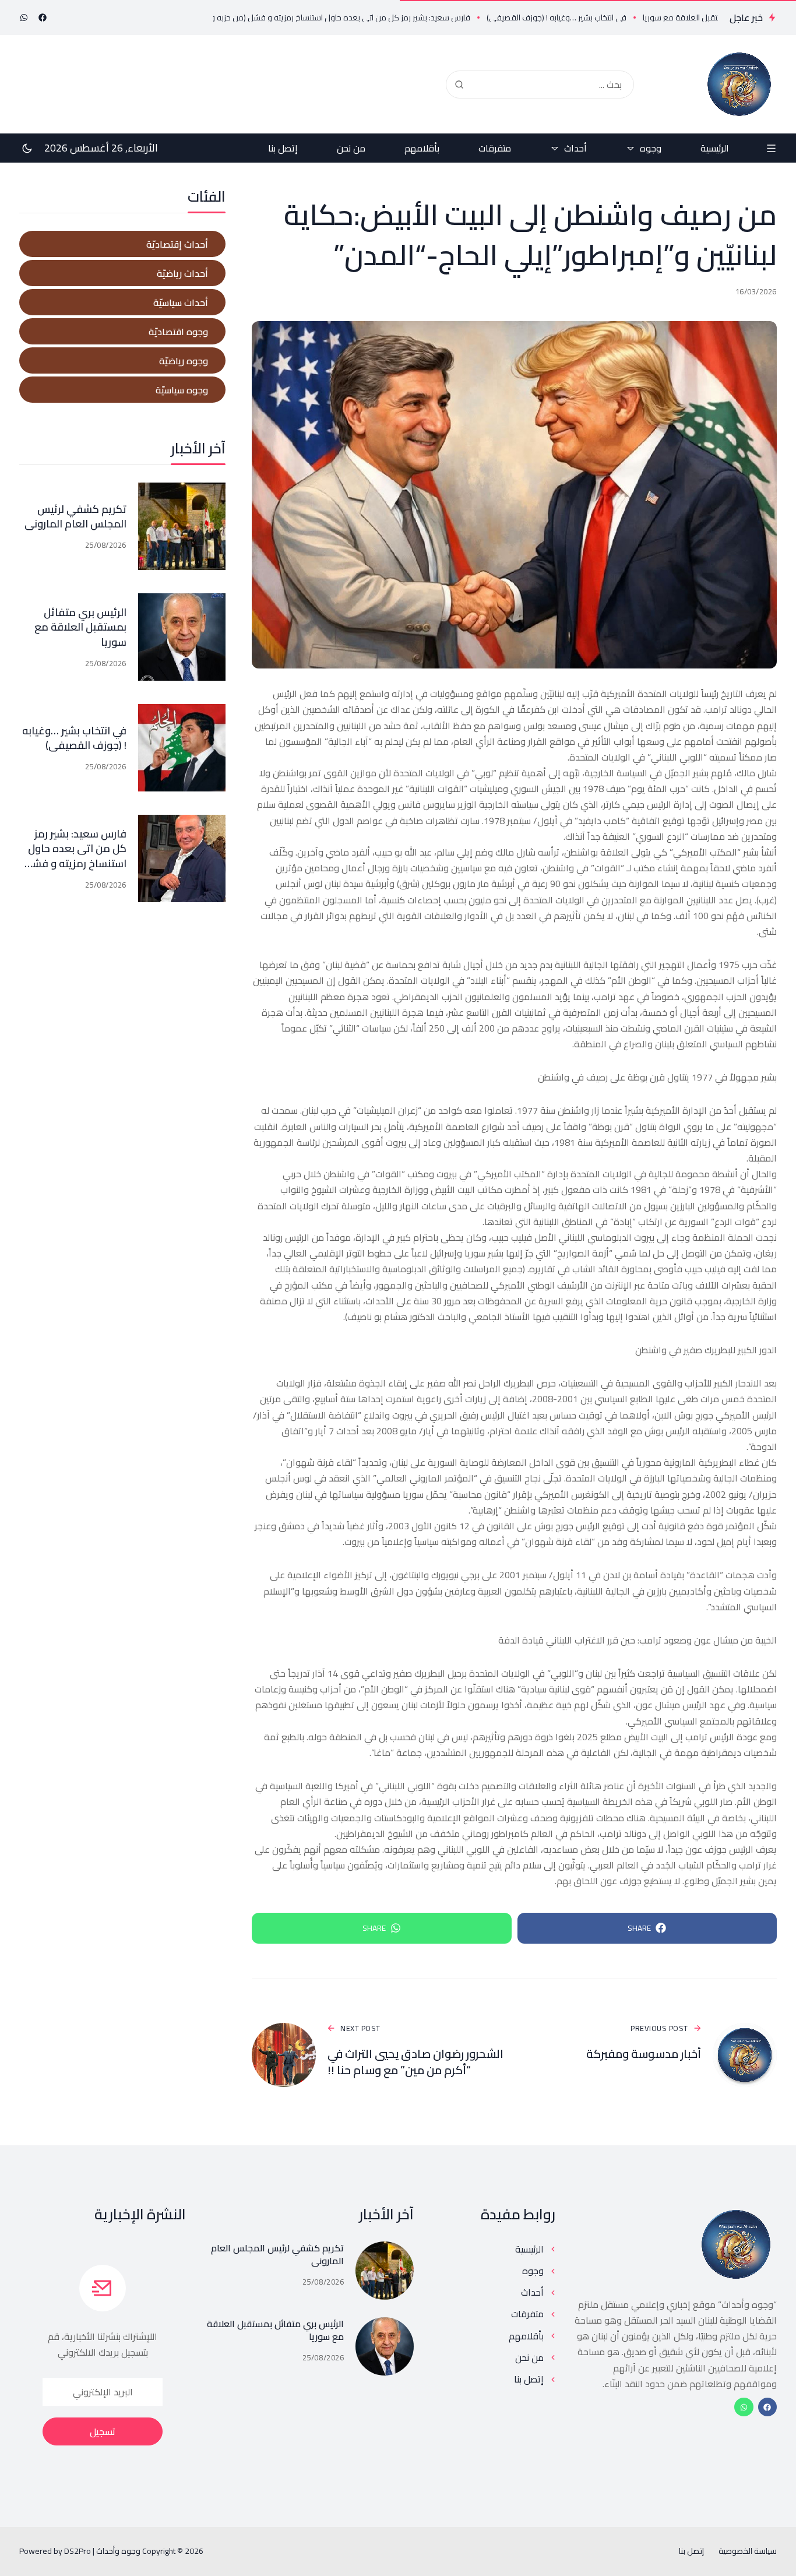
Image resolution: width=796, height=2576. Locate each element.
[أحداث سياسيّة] (122, 302)
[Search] (459, 85)
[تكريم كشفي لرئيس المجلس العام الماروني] (182, 526)
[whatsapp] (24, 17)
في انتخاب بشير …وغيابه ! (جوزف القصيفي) (74, 738)
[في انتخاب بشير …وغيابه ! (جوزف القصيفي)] (182, 748)
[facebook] (43, 17)
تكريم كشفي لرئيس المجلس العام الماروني (75, 516)
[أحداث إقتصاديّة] (122, 244)
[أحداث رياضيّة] (122, 273)
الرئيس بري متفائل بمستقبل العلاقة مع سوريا (80, 627)
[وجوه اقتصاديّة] (122, 331)
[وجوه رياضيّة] (122, 360)
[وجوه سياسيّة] (122, 390)
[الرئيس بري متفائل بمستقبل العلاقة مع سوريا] (182, 637)
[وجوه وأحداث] (739, 84)
